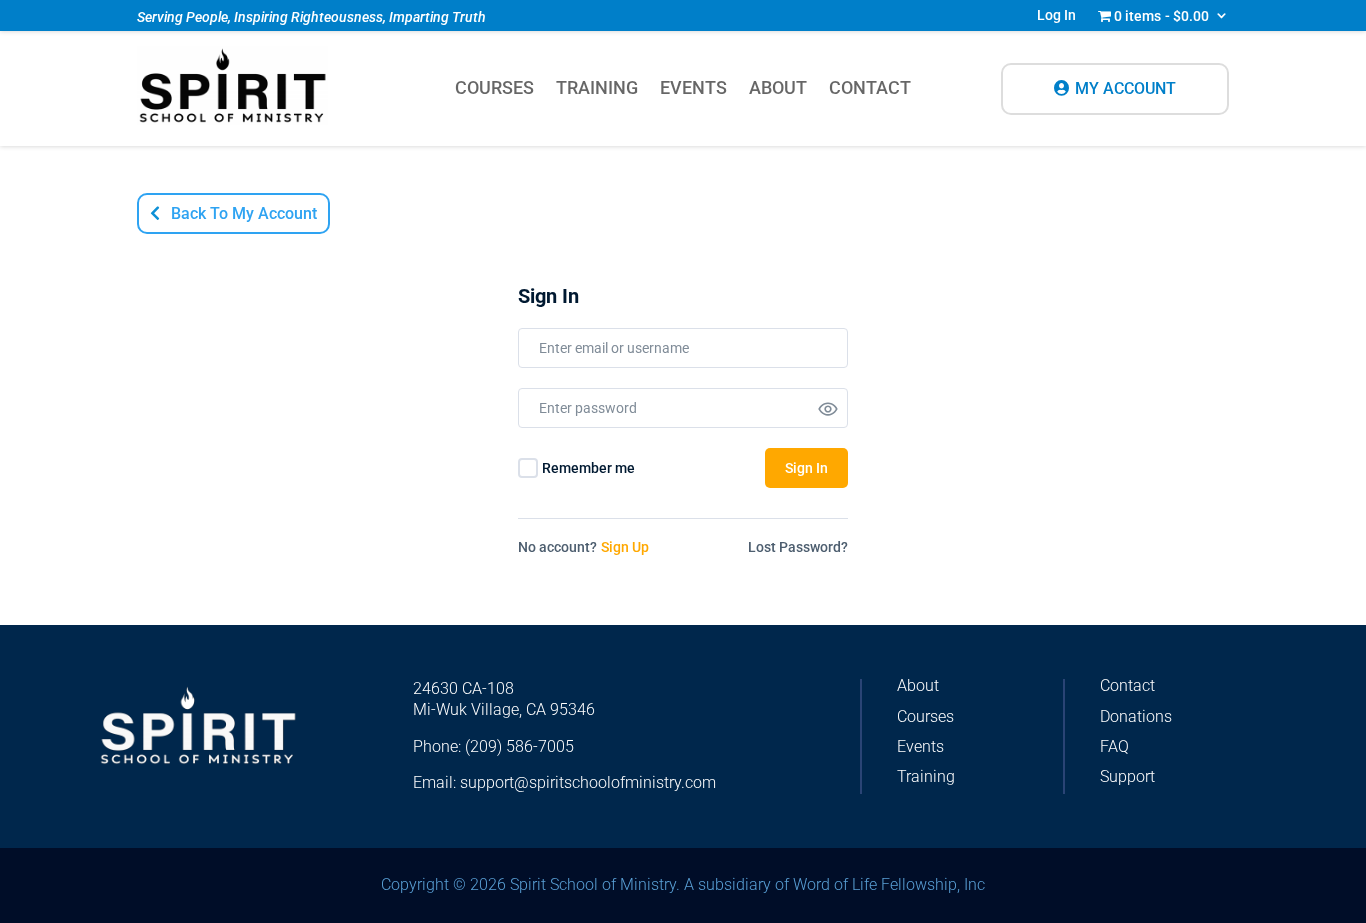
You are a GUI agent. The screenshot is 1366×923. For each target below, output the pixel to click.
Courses (925, 716)
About (918, 685)
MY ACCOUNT (1125, 88)
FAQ (1114, 746)
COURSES (494, 89)
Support (1127, 776)
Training (926, 776)
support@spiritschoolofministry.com (588, 782)
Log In (1056, 15)
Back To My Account (244, 213)
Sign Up (625, 547)
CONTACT (870, 89)
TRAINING (597, 89)
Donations (1136, 716)
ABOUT (778, 89)
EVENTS (693, 89)
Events (920, 746)
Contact (1127, 685)
